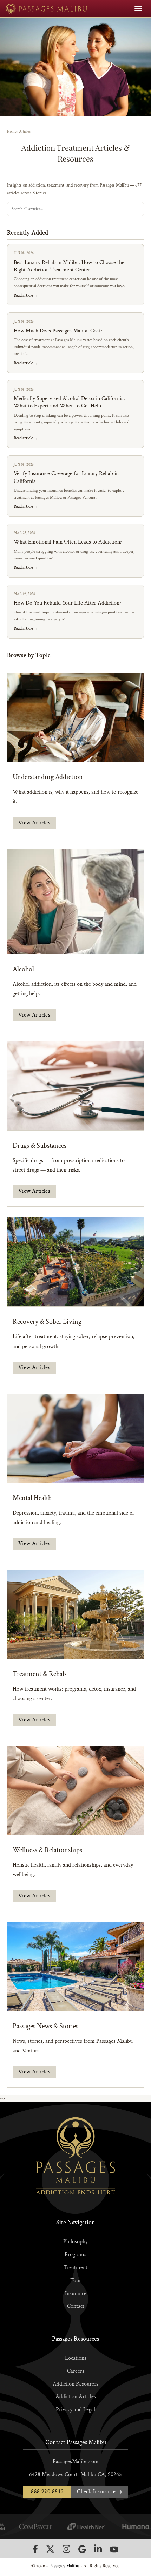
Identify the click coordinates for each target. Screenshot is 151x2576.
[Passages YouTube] (114, 2549)
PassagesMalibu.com (76, 2462)
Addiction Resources (75, 2384)
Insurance (76, 2294)
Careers (76, 2371)
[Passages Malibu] (47, 9)
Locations (76, 2358)
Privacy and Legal (75, 2410)
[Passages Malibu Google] (82, 2549)
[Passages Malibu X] (50, 2549)
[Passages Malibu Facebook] (35, 2549)
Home (12, 132)
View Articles (34, 823)
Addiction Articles (76, 2397)
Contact (76, 2306)
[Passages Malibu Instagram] (66, 2549)
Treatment (76, 2268)
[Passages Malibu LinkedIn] (98, 2549)
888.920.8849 (47, 2492)
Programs (75, 2255)
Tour (76, 2281)
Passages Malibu (64, 2565)
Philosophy (75, 2242)
